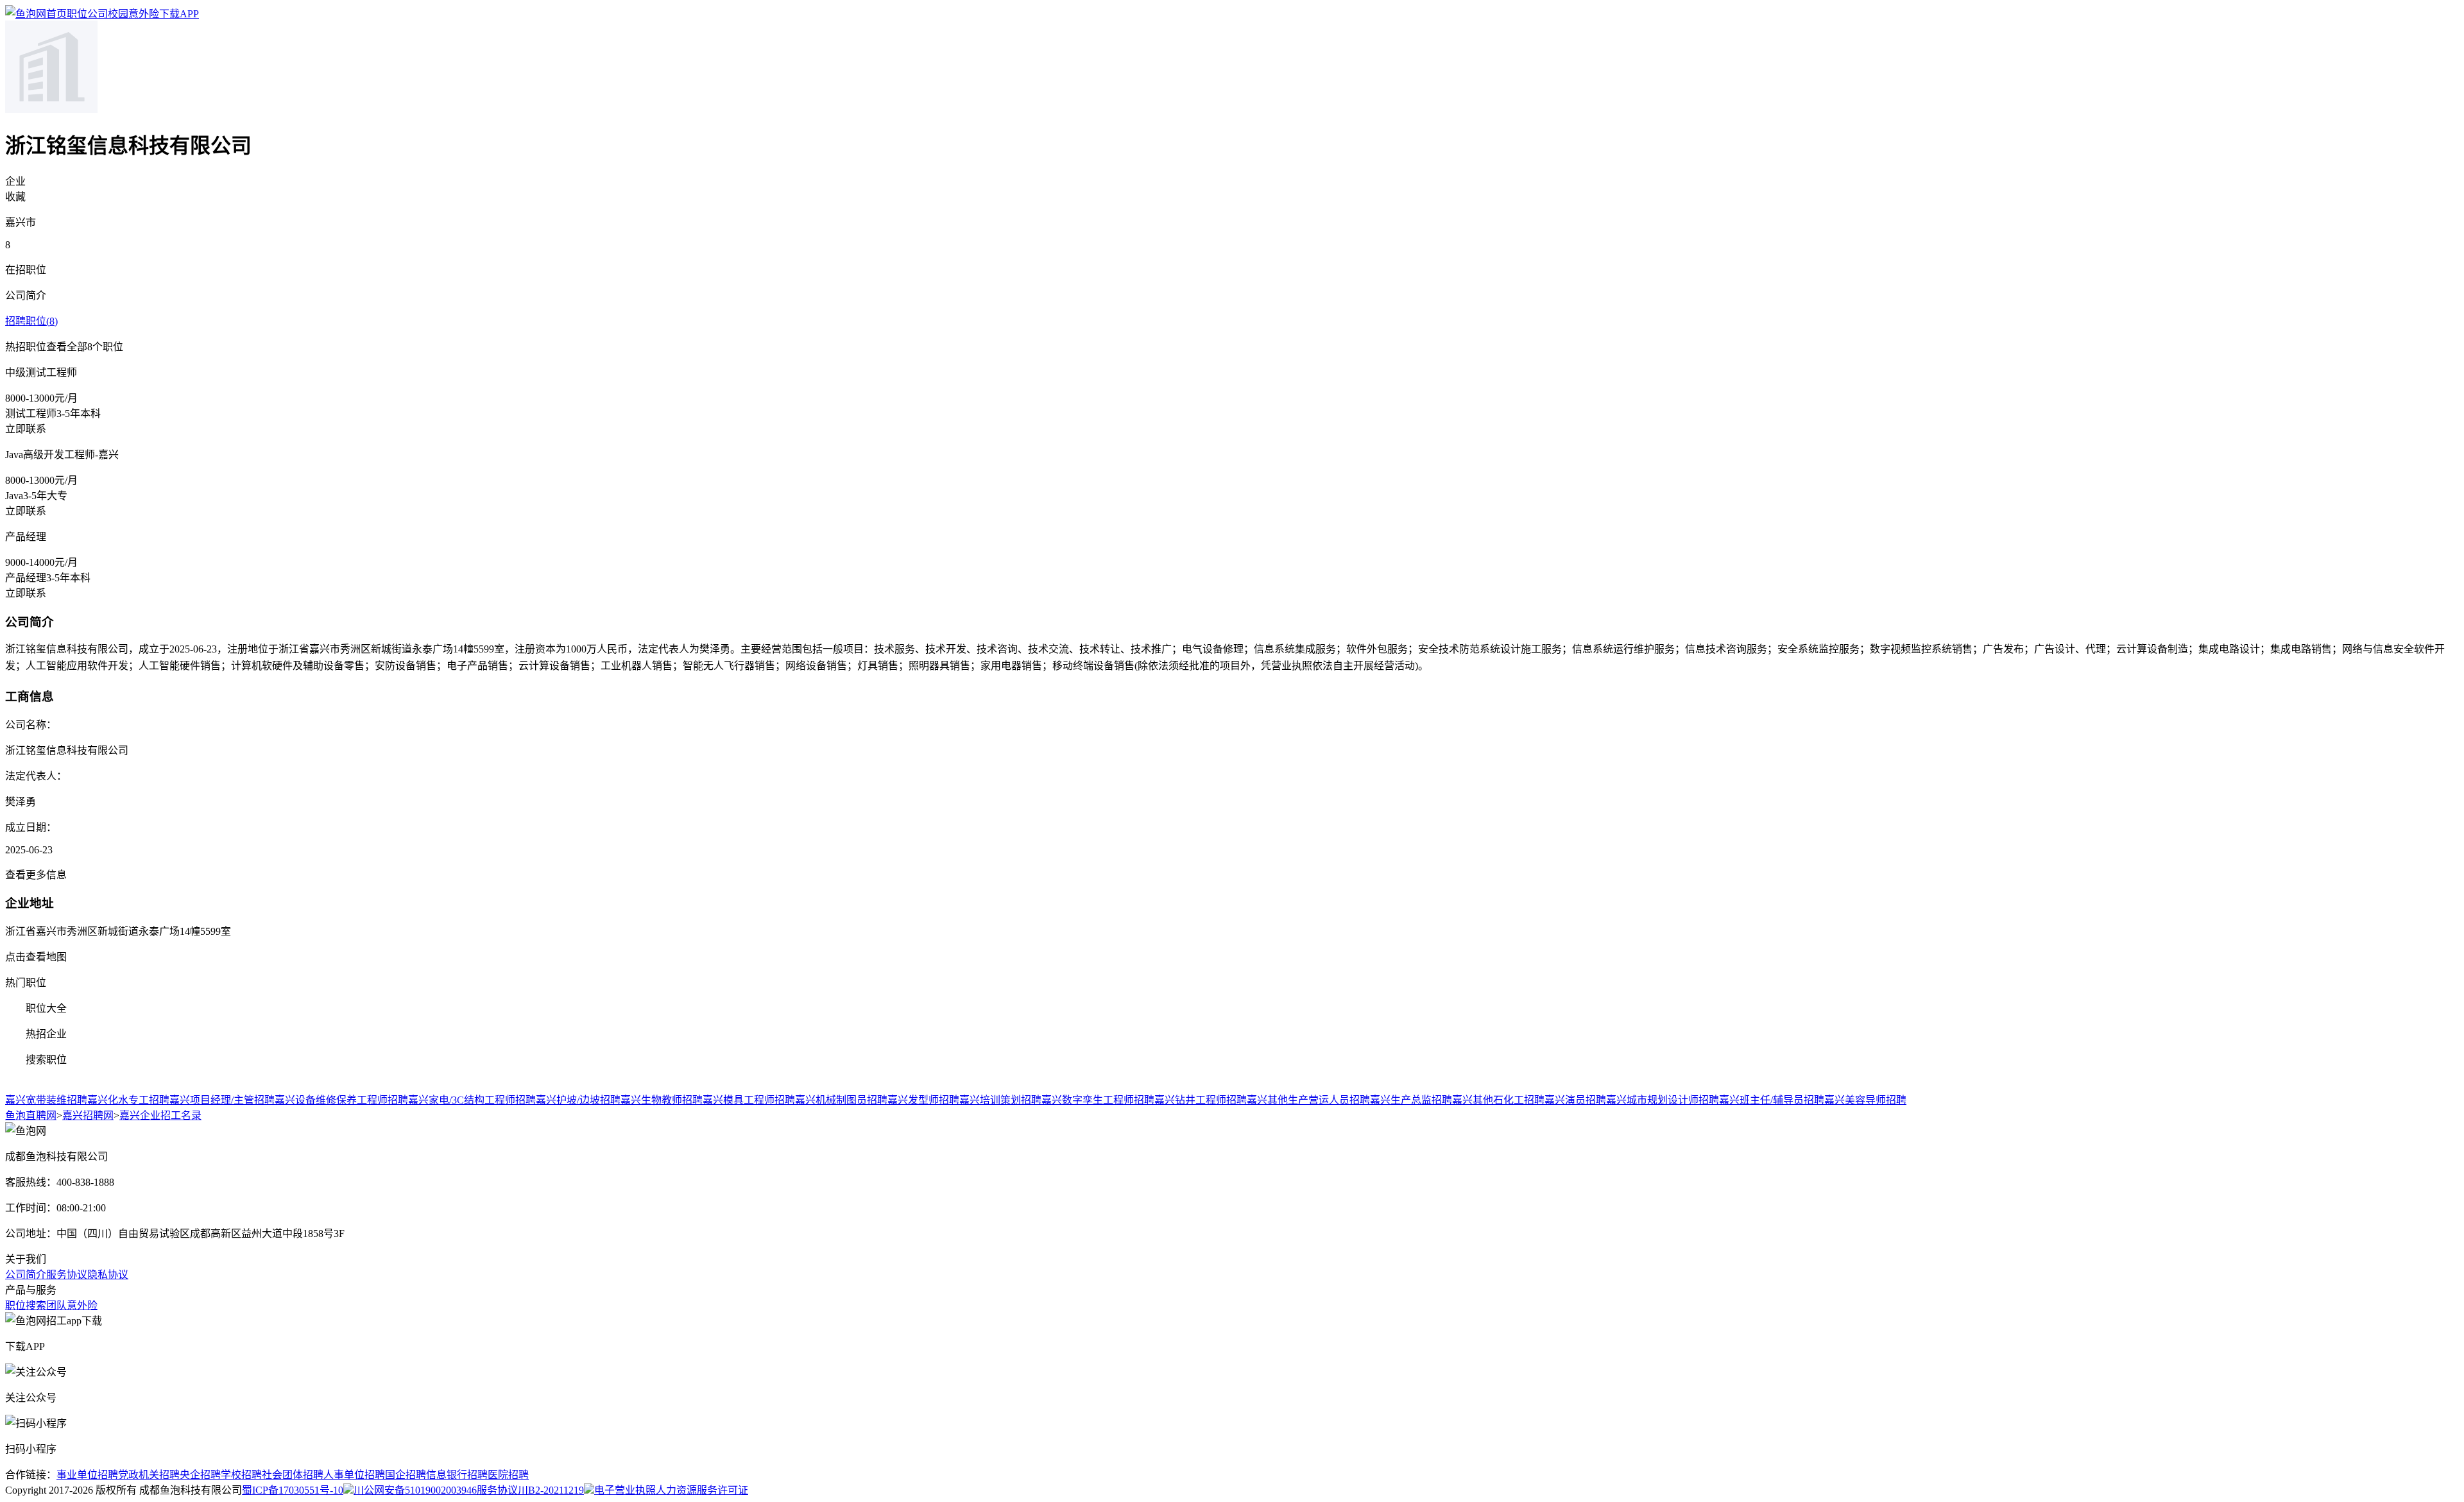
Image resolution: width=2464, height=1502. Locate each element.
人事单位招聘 (354, 1475)
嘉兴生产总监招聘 (1411, 1100)
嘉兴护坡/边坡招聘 (578, 1100)
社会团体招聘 (293, 1475)
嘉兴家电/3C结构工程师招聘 (472, 1100)
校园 (118, 14)
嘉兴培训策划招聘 (1000, 1100)
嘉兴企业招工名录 (160, 1115)
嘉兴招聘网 (88, 1115)
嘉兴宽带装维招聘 (46, 1100)
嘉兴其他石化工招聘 (1498, 1100)
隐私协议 (108, 1275)
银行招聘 (467, 1475)
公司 (98, 14)
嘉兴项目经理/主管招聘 (222, 1100)
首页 (56, 14)
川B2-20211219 (551, 1490)
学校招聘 (241, 1475)
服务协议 (67, 1275)
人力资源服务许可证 (702, 1490)
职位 (77, 14)
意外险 (144, 14)
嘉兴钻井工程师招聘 (1201, 1100)
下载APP (179, 14)
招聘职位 (31, 321)
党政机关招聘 (149, 1475)
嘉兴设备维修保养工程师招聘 (341, 1100)
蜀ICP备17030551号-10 (293, 1490)
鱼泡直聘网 (31, 1115)
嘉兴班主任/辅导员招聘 (1772, 1100)
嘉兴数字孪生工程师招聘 (1098, 1100)
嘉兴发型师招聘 (923, 1100)
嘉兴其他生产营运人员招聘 (1308, 1100)
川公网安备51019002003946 (415, 1490)
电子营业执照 (625, 1490)
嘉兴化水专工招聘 (128, 1100)
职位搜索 (26, 1305)
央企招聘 (200, 1475)
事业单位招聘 (87, 1475)
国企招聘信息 (416, 1475)
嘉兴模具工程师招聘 (749, 1100)
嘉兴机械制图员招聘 (841, 1100)
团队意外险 (72, 1305)
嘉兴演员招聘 (1575, 1100)
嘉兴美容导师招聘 (1865, 1100)
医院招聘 (508, 1475)
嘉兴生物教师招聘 (662, 1100)
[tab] (1232, 982)
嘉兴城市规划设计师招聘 (1663, 1100)
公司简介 (26, 1275)
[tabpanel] (1232, 1099)
